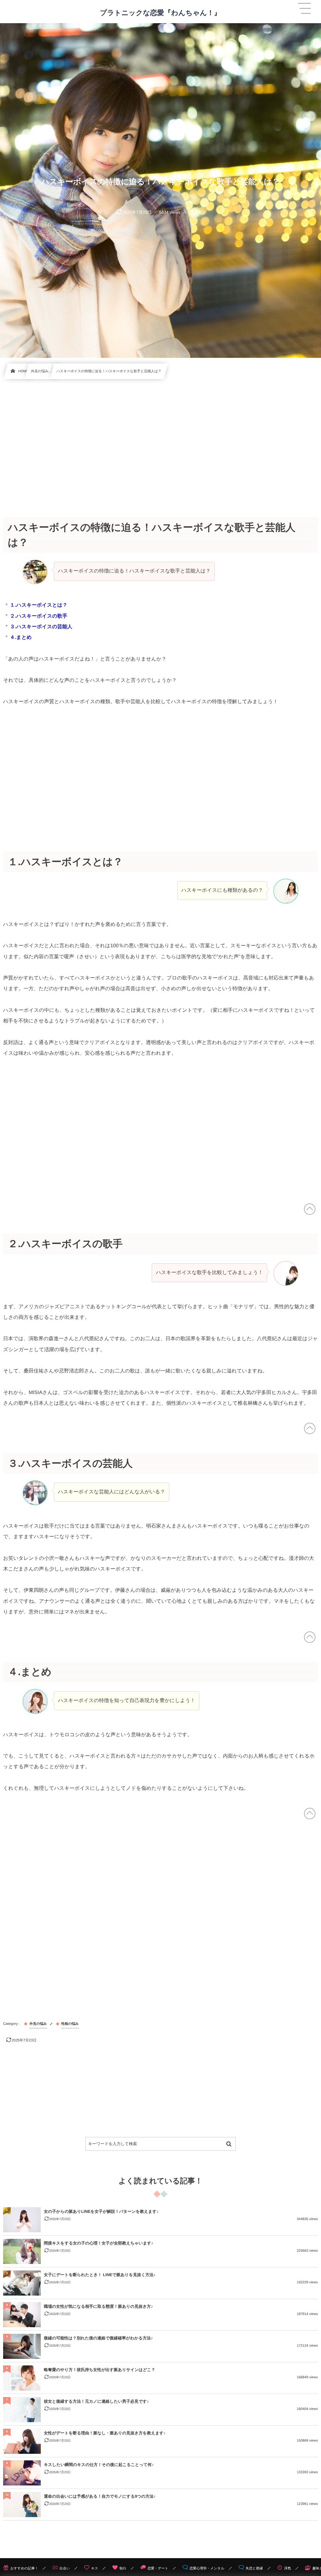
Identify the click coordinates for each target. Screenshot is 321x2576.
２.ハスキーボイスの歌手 (39, 616)
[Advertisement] (160, 441)
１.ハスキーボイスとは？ (39, 605)
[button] (304, 8)
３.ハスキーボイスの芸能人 (41, 627)
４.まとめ (21, 637)
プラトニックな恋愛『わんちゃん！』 (160, 13)
